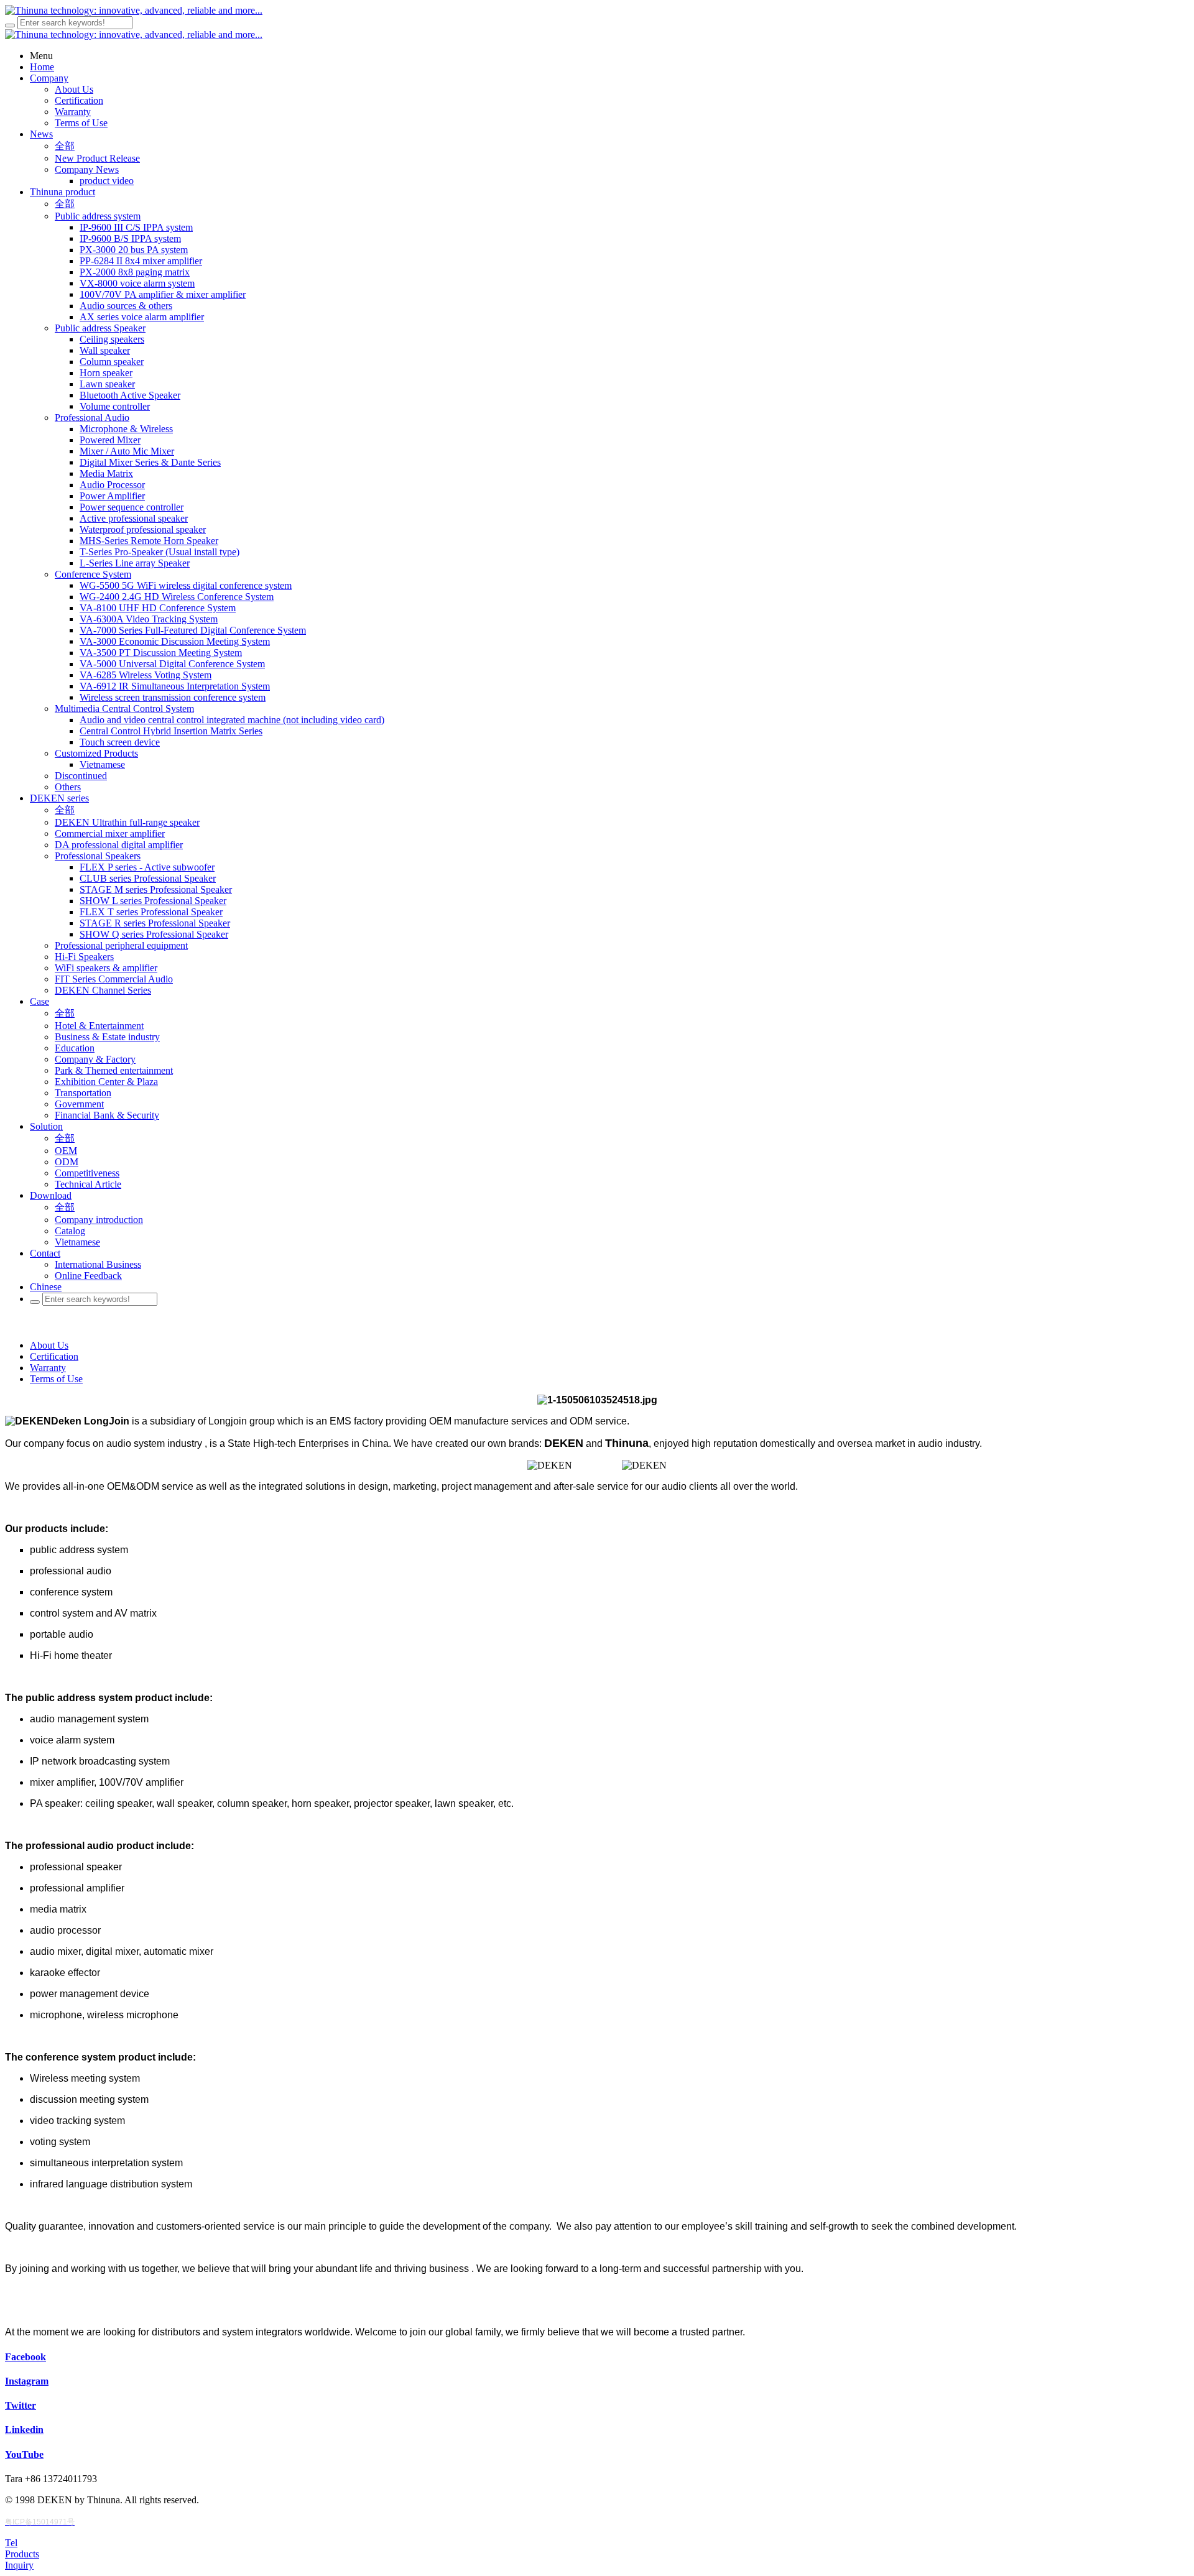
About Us (49, 1345)
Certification (54, 1356)
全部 (65, 146)
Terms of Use (56, 1379)
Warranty (48, 1368)
